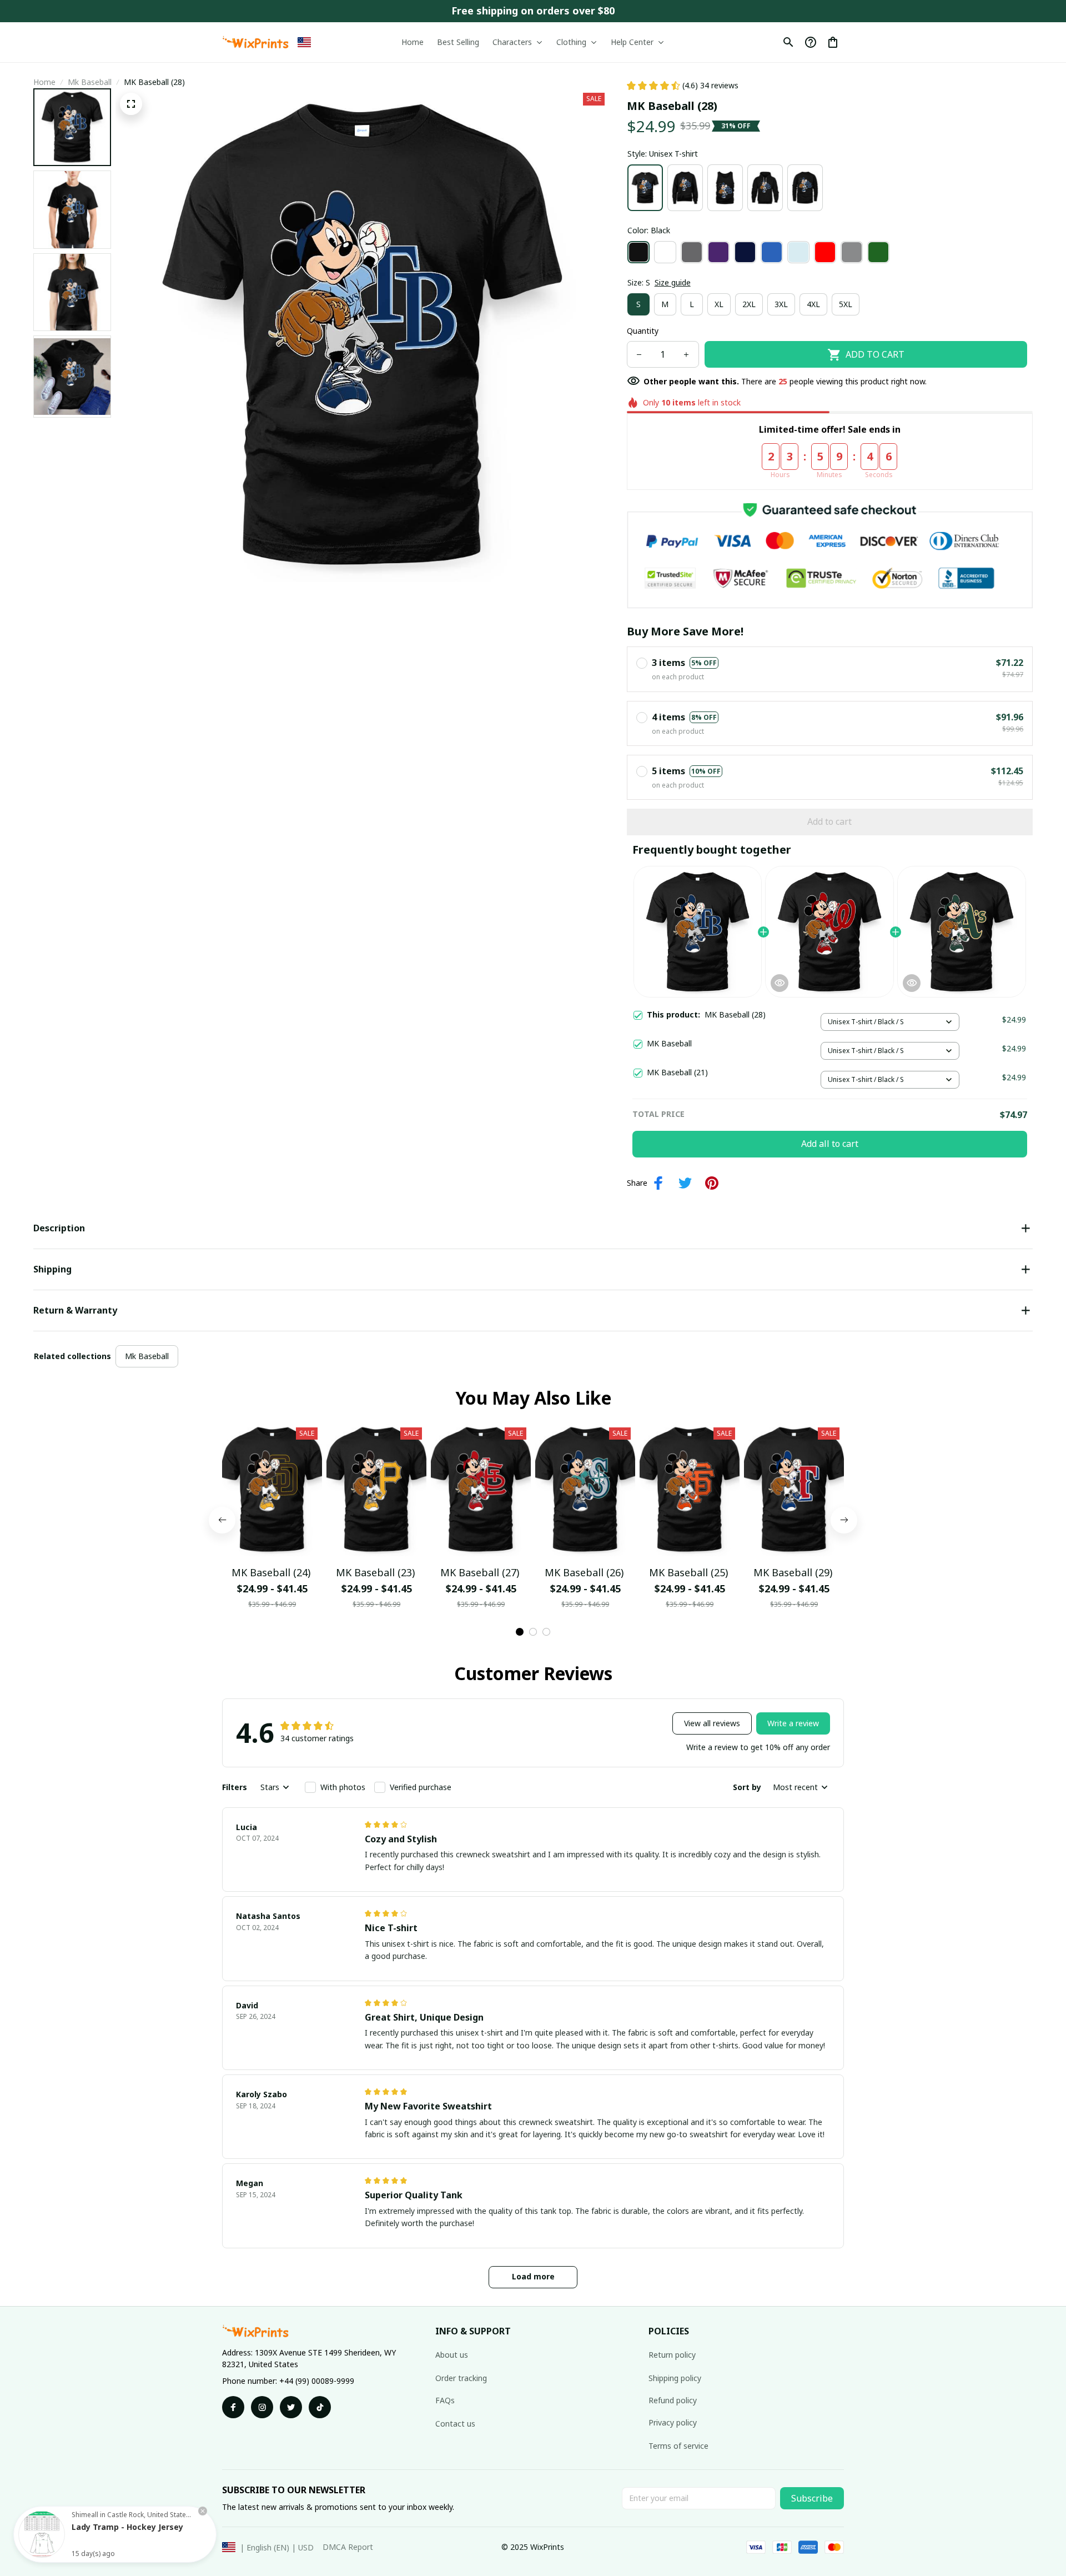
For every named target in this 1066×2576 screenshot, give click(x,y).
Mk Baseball (90, 82)
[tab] (520, 1632)
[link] (42, 2534)
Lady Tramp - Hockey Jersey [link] (127, 2527)
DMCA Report (348, 2547)
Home (44, 82)
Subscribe (812, 2498)
